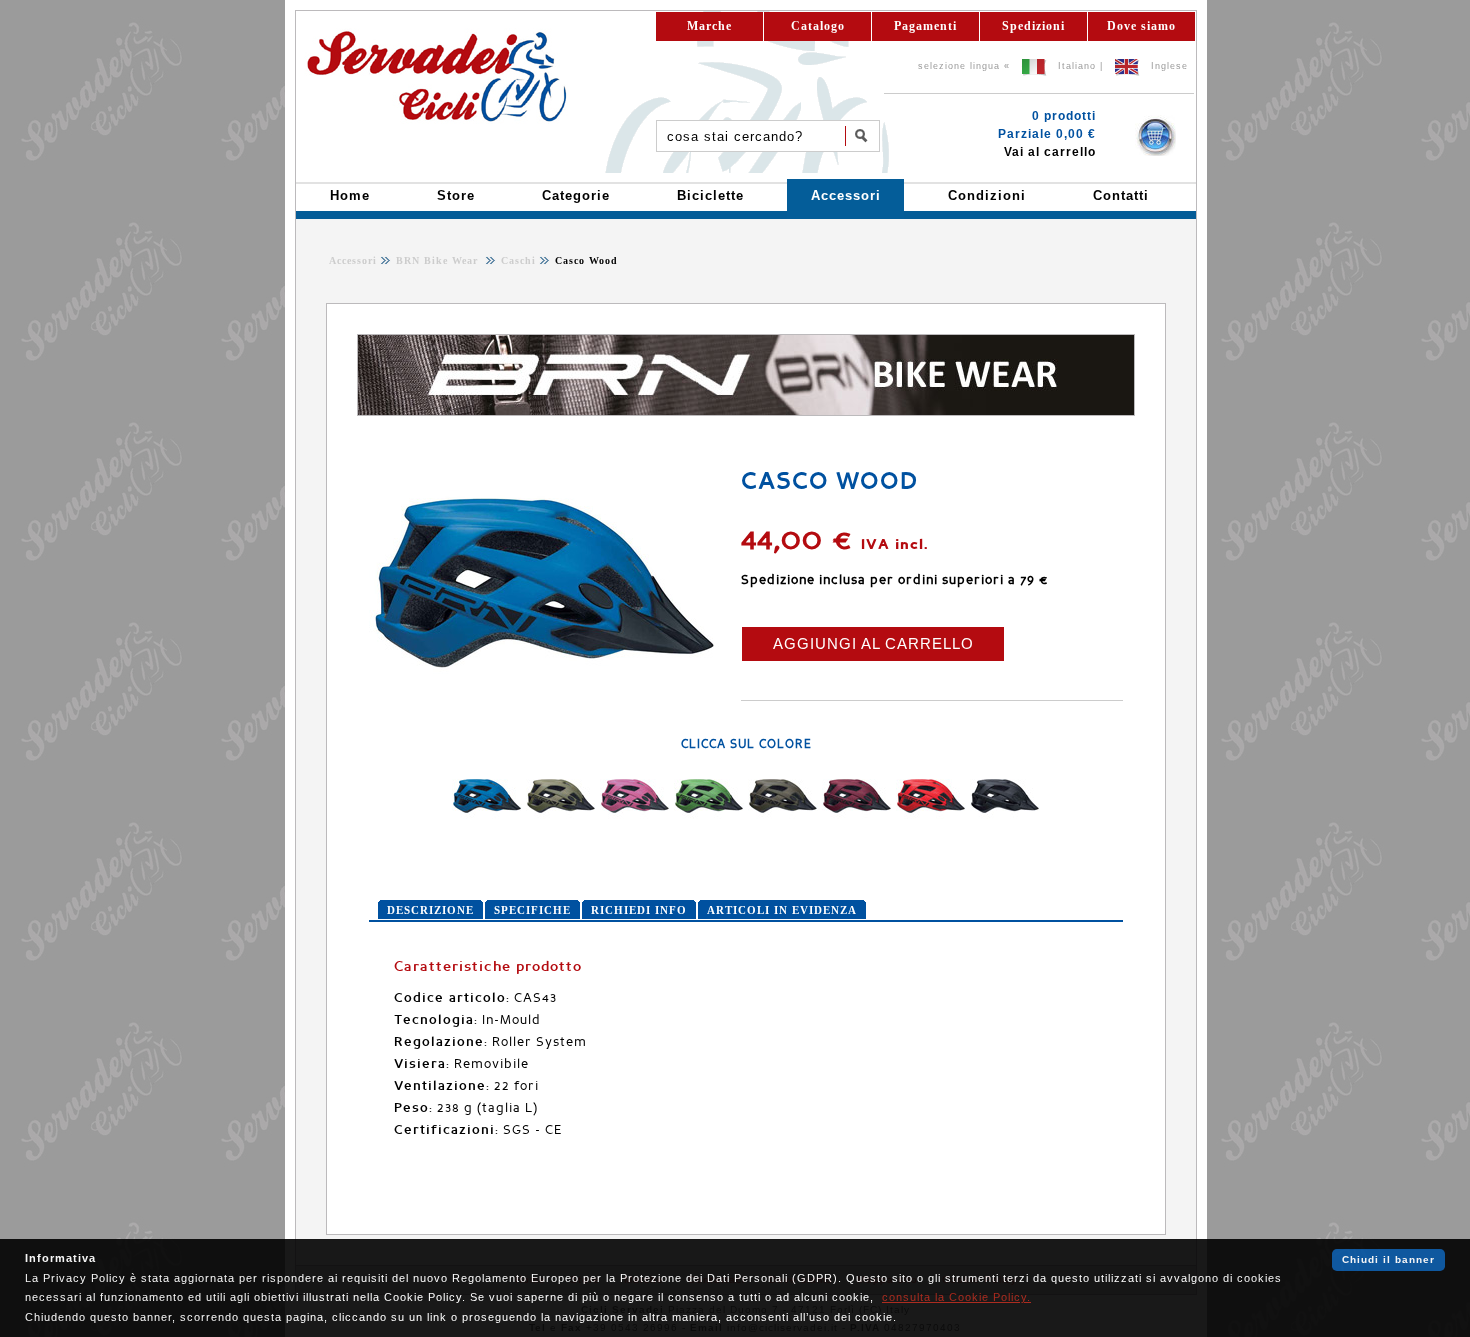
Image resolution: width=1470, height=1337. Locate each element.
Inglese (1169, 66)
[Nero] (1005, 817)
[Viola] (635, 817)
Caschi (516, 260)
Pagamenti (925, 26)
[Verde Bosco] (783, 817)
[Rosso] (931, 817)
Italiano (1077, 66)
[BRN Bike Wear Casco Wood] (544, 704)
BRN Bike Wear (439, 260)
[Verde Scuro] (561, 817)
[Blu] (487, 817)
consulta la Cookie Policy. (956, 1297)
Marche (709, 26)
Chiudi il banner (1388, 1259)
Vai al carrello (1050, 152)
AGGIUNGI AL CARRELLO (873, 643)
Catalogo (818, 26)
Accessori (353, 260)
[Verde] (709, 817)
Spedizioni (1033, 26)
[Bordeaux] (857, 817)
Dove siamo (1141, 26)
